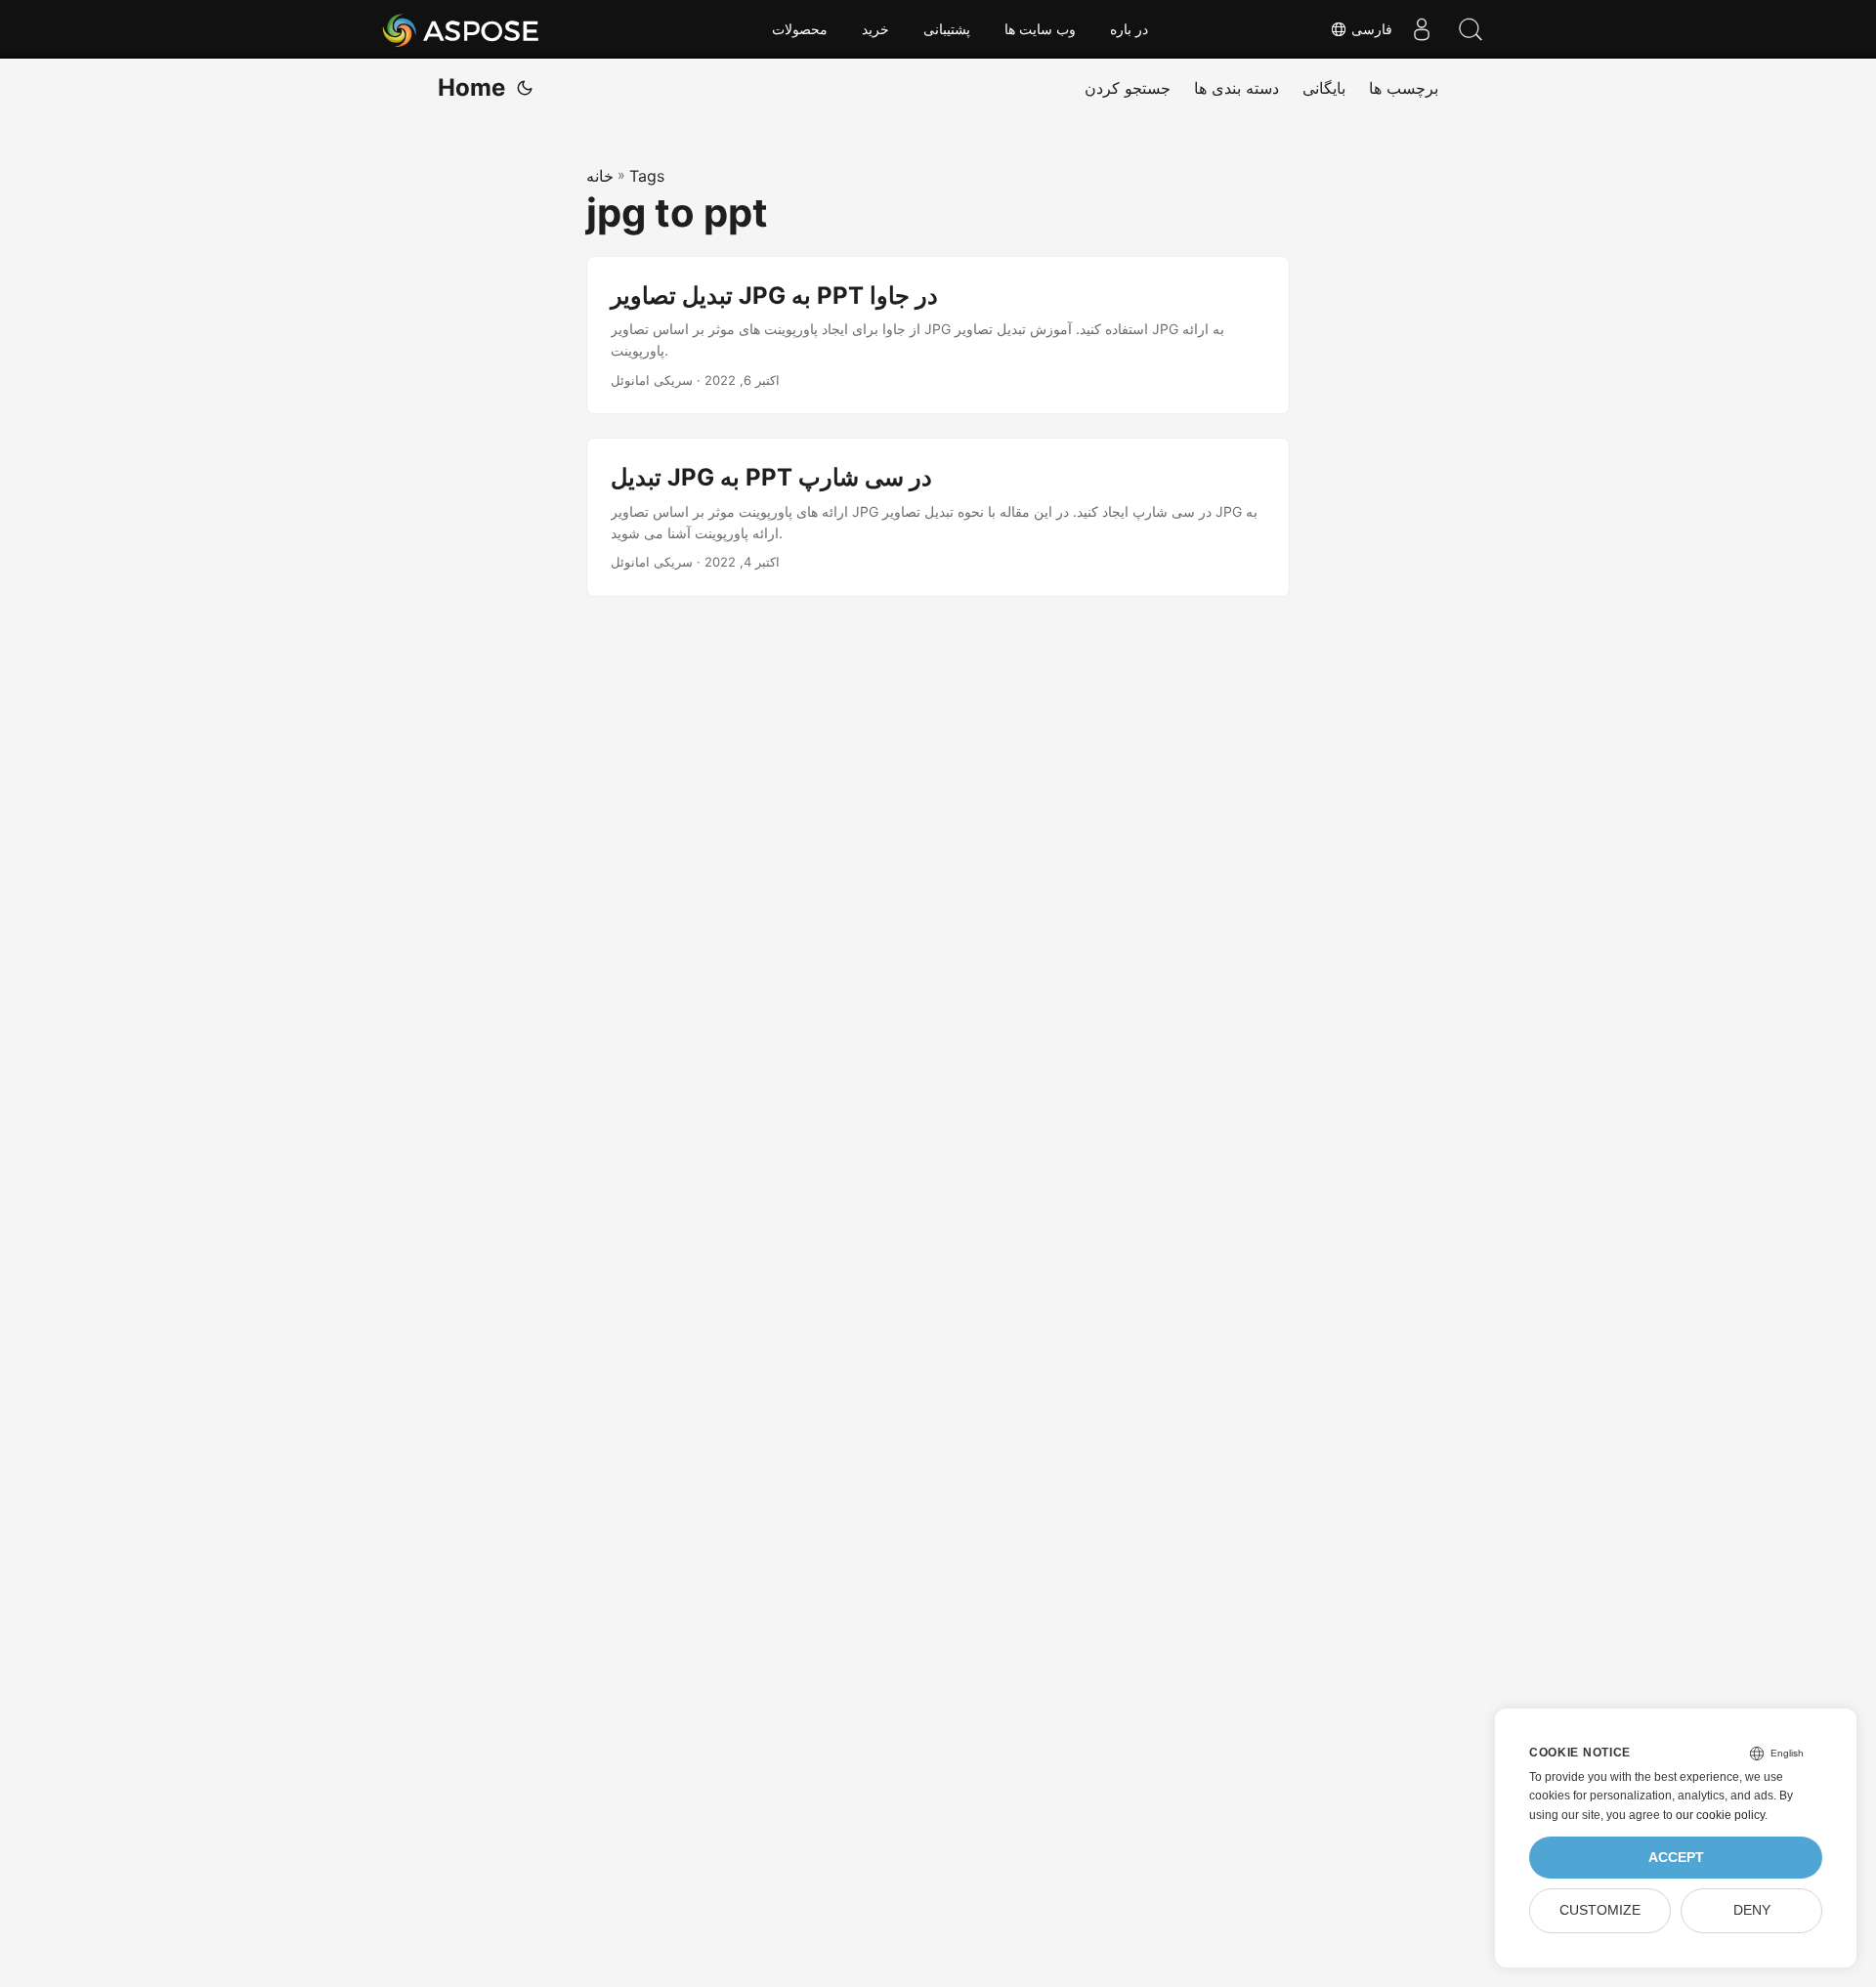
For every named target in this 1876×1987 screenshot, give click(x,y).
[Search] (1471, 29)
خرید (875, 29)
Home (471, 87)
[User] (1422, 29)
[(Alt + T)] (525, 88)
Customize (1600, 1910)
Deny (1752, 1910)
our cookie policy (1720, 1815)
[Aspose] (462, 29)
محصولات (800, 29)
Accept (1676, 1858)
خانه (600, 176)
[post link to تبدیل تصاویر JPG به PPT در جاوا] (938, 336)
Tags (647, 176)
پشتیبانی (947, 29)
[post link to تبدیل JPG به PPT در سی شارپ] (938, 517)
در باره (1129, 29)
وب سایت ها (1040, 29)
